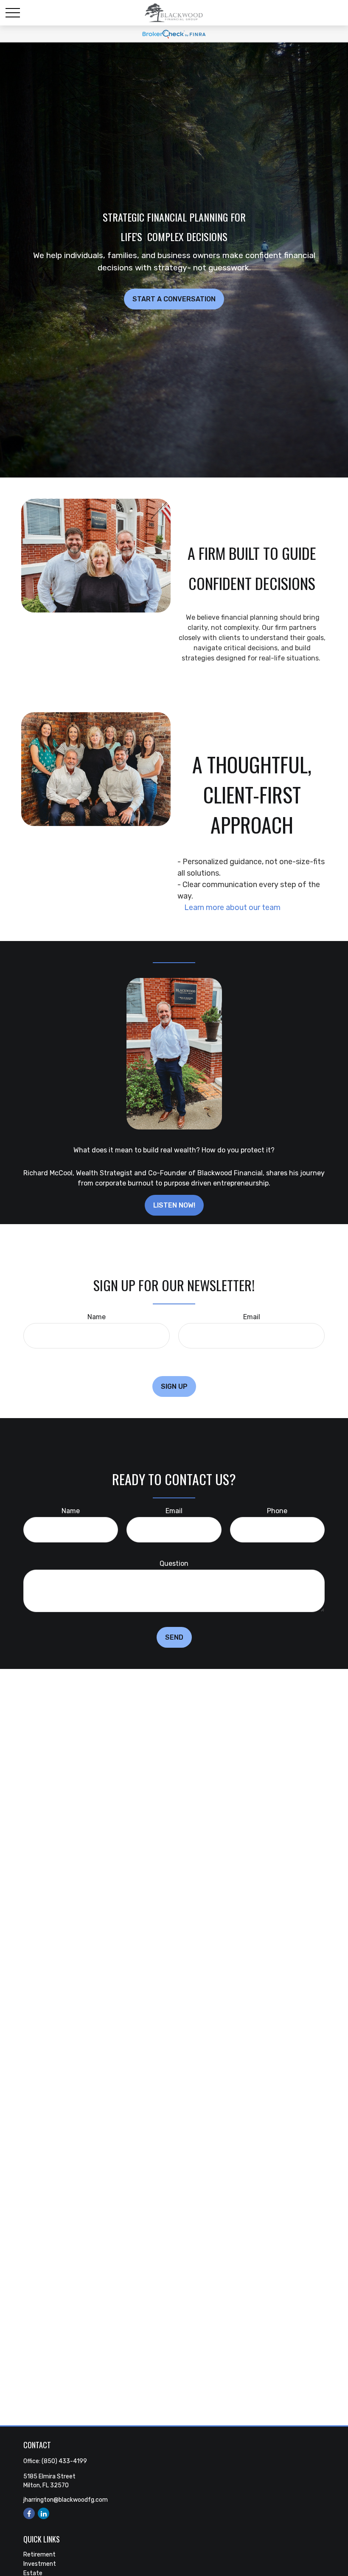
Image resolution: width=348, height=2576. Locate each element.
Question (174, 1563)
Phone (277, 1511)
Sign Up (174, 1386)
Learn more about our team (229, 907)
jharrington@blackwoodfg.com (66, 2500)
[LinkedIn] (43, 2513)
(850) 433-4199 (64, 2461)
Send (174, 1637)
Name (97, 1317)
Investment (40, 2564)
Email (252, 1317)
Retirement (39, 2555)
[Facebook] (29, 2513)
